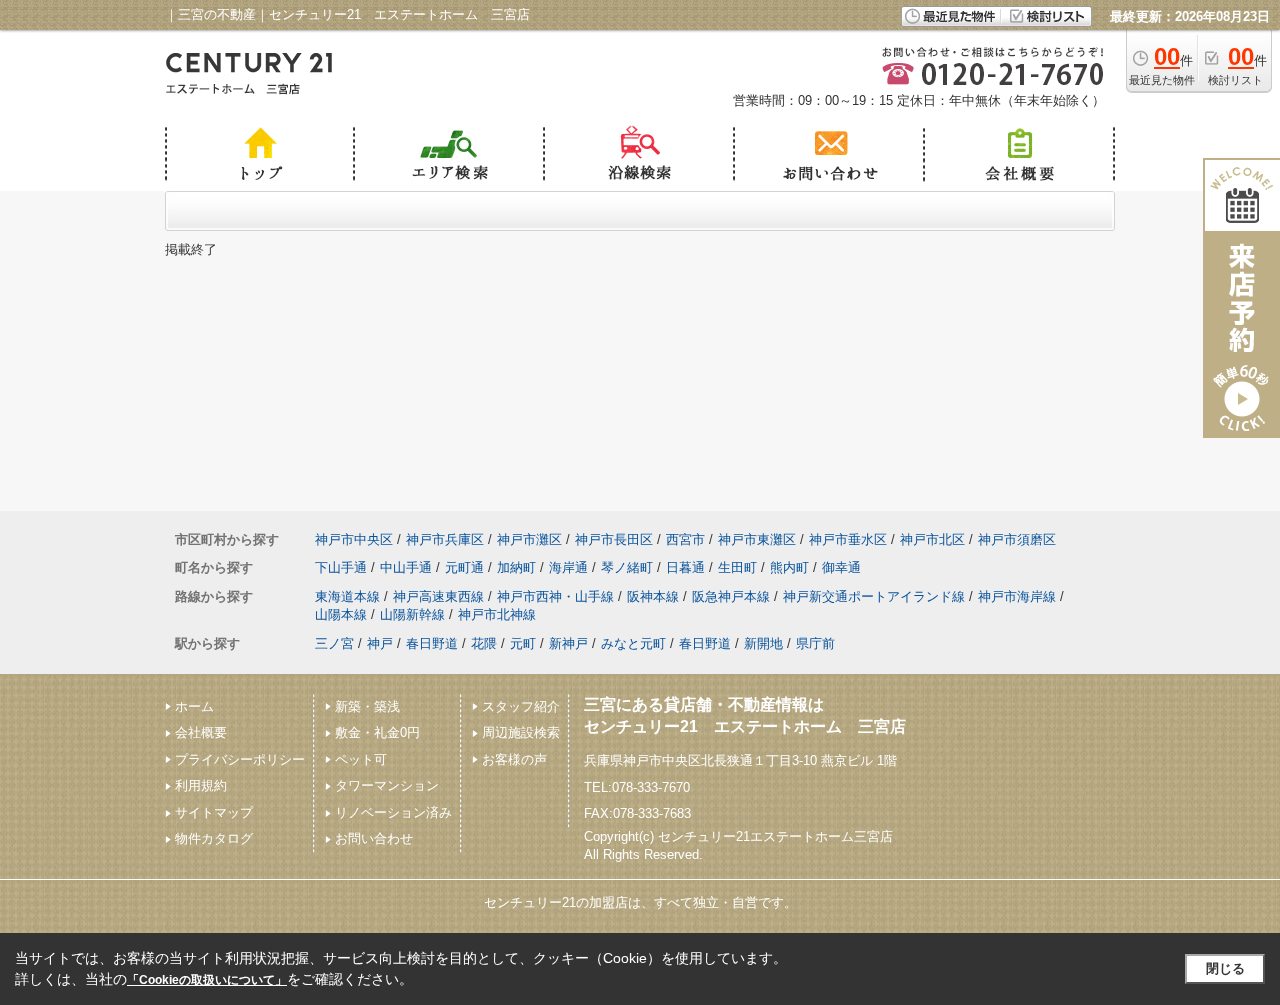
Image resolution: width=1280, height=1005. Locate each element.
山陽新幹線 (412, 614)
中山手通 (406, 567)
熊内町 (789, 567)
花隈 (484, 643)
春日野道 (432, 643)
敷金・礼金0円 (377, 732)
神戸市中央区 (354, 539)
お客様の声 (514, 759)
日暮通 (685, 567)
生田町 (737, 567)
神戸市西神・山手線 (555, 596)
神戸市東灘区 (757, 539)
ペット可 (361, 759)
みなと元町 (633, 643)
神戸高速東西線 (438, 596)
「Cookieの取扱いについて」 (207, 980)
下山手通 (341, 567)
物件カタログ (214, 838)
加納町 (516, 567)
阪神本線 (653, 596)
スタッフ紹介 (521, 706)
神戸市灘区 (529, 539)
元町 (523, 643)
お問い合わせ (374, 838)
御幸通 (841, 567)
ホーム (194, 706)
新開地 (763, 643)
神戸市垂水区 (848, 539)
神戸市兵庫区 (445, 539)
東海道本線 (347, 596)
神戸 (380, 643)
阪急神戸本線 (731, 596)
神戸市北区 (932, 539)
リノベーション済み (393, 812)
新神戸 (568, 643)
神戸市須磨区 (1017, 539)
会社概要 (201, 732)
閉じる (1225, 968)
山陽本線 (341, 614)
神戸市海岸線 (1017, 596)
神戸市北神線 (497, 614)
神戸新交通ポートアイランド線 (874, 596)
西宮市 (685, 539)
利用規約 (201, 785)
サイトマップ (214, 812)
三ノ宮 (334, 643)
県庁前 (815, 643)
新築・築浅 (367, 706)
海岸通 (568, 567)
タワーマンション (387, 785)
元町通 (464, 567)
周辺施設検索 (521, 732)
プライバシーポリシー (240, 759)
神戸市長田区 (614, 539)
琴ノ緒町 (627, 567)
